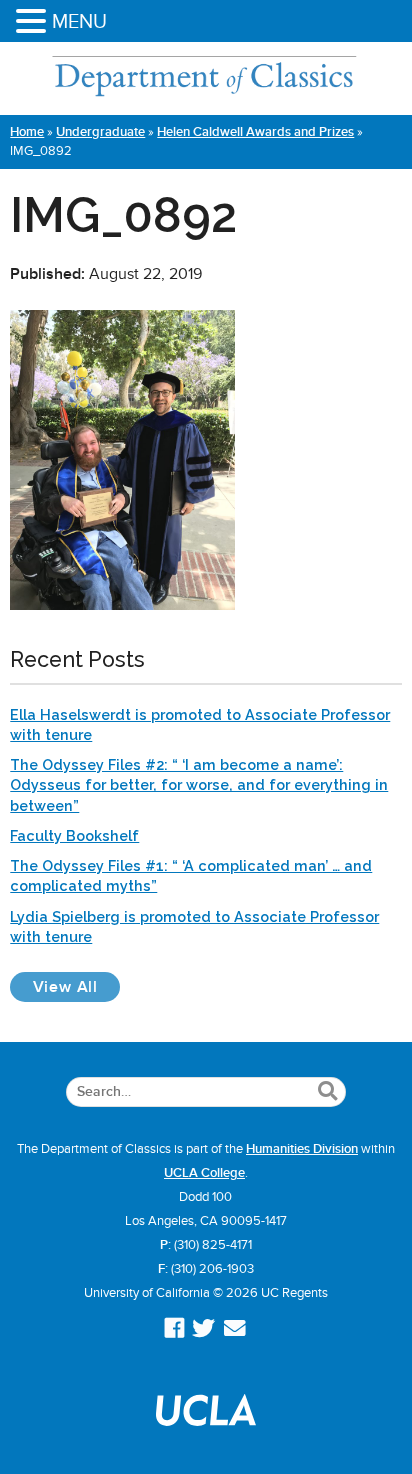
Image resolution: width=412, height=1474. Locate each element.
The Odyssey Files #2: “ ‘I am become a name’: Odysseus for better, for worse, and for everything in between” (199, 784)
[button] (34, 22)
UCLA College (204, 1173)
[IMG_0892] (122, 605)
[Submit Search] (327, 1092)
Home (27, 132)
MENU (79, 21)
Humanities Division (302, 1149)
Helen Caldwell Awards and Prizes (255, 132)
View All (76, 986)
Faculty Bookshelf (74, 835)
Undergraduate (100, 132)
